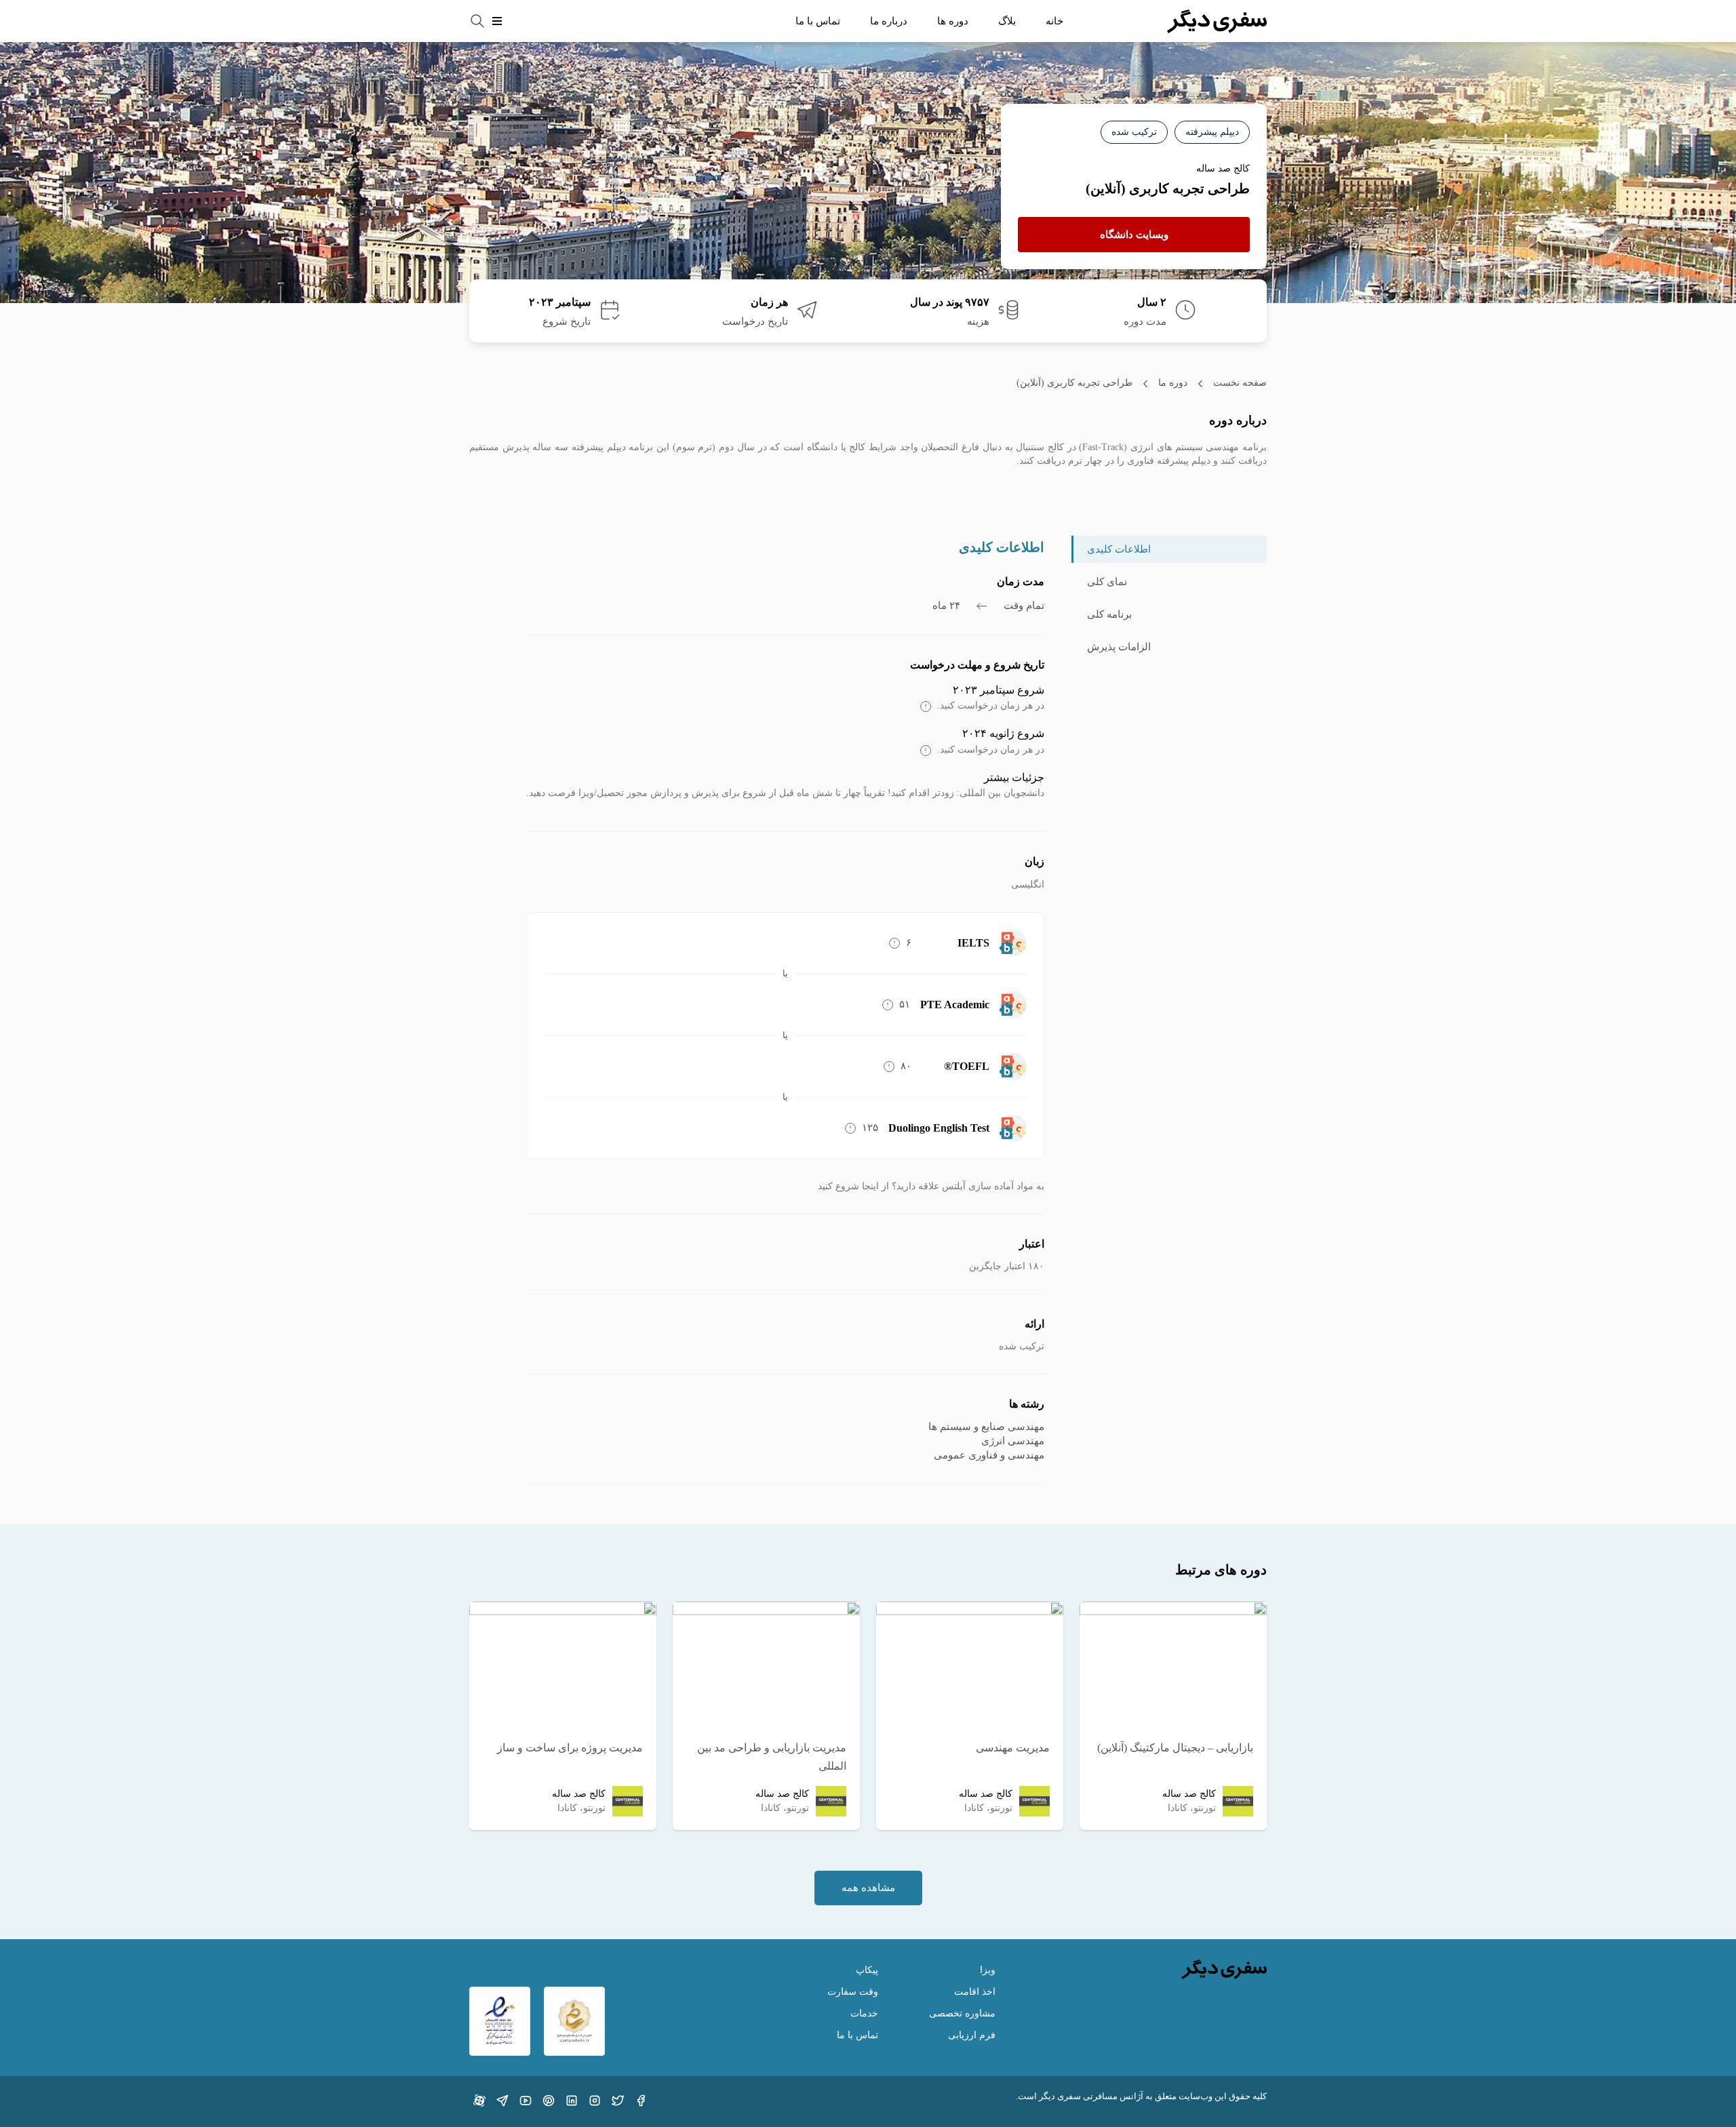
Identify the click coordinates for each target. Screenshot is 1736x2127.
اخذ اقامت (975, 1992)
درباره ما (889, 21)
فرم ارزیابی (972, 2035)
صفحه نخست (1240, 383)
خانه (1054, 21)
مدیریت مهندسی (1013, 1748)
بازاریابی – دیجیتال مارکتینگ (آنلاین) (1175, 1748)
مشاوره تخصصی (962, 2013)
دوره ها (953, 21)
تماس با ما (818, 21)
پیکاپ (867, 1970)
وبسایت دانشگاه (1134, 235)
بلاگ (1007, 21)
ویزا (988, 1970)
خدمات (864, 2013)
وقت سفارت (853, 1992)
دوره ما (1173, 383)
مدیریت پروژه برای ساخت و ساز (570, 1748)
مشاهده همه (868, 1888)
